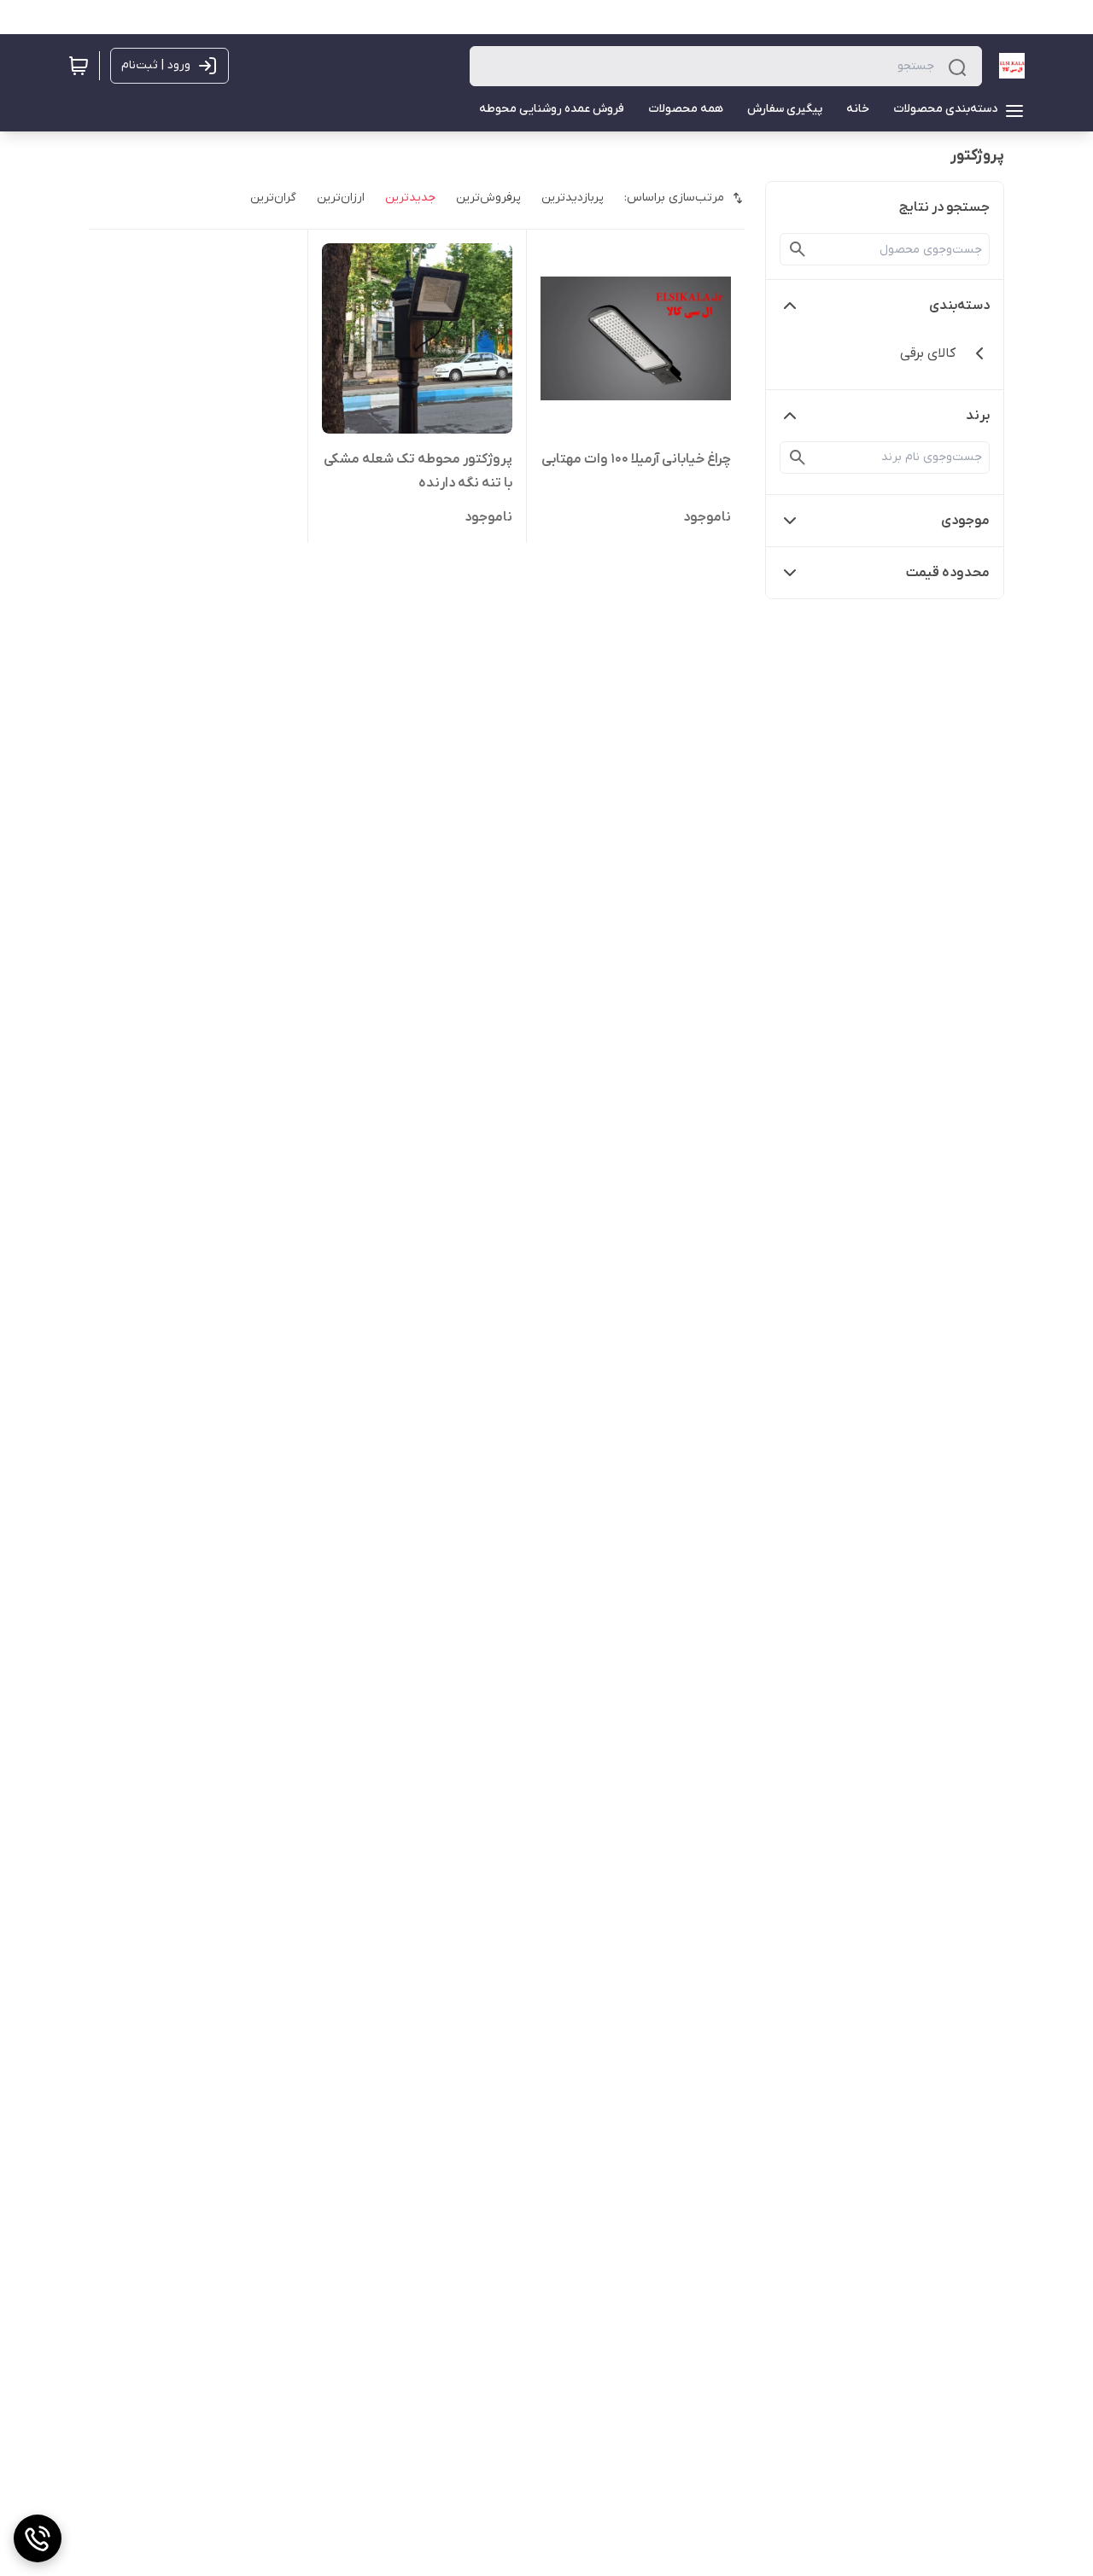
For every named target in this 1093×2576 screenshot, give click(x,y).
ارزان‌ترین (341, 198)
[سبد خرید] (79, 66)
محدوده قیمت (948, 573)
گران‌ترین (273, 198)
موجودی (965, 521)
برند (978, 416)
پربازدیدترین (573, 198)
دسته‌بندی (959, 306)
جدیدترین (410, 198)
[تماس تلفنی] (38, 2538)
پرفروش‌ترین (488, 198)
